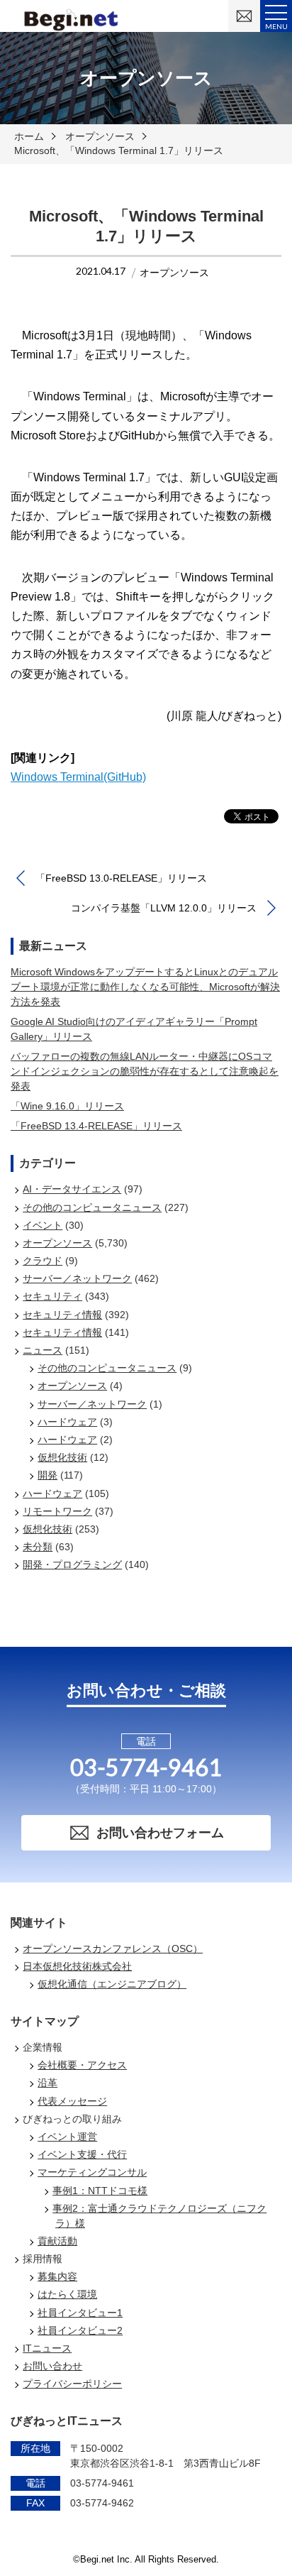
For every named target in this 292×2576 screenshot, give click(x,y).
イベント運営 (67, 2137)
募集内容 (57, 2276)
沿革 (47, 2083)
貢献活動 (57, 2241)
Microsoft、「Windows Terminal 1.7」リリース (119, 150)
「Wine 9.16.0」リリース (67, 1106)
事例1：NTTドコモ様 (100, 2191)
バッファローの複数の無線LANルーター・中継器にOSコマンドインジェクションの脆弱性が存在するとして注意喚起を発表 (145, 1071)
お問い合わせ (52, 2366)
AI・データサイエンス (72, 1189)
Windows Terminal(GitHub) (78, 777)
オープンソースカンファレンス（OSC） (113, 1949)
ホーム (29, 136)
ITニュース (47, 2348)
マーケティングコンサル (92, 2172)
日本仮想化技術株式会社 (77, 1966)
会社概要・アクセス (82, 2065)
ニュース (43, 1350)
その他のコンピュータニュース (92, 1207)
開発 (47, 1475)
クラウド (43, 1261)
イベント (43, 1225)
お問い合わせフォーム (160, 1833)
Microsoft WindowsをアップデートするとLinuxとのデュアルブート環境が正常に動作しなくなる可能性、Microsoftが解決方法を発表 (145, 987)
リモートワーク (57, 1511)
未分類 (38, 1547)
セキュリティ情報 (62, 1315)
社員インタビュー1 (80, 2313)
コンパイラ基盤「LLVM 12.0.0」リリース (164, 908)
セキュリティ (52, 1296)
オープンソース (100, 136)
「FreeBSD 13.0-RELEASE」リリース (121, 878)
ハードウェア (67, 1422)
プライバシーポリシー (72, 2384)
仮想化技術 (62, 1457)
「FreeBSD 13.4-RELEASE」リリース (96, 1126)
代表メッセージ (72, 2101)
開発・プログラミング (72, 1564)
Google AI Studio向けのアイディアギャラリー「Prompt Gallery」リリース (134, 1029)
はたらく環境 (67, 2294)
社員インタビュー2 (80, 2330)
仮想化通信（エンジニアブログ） (112, 1984)
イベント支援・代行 (82, 2154)
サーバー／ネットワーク (77, 1278)
